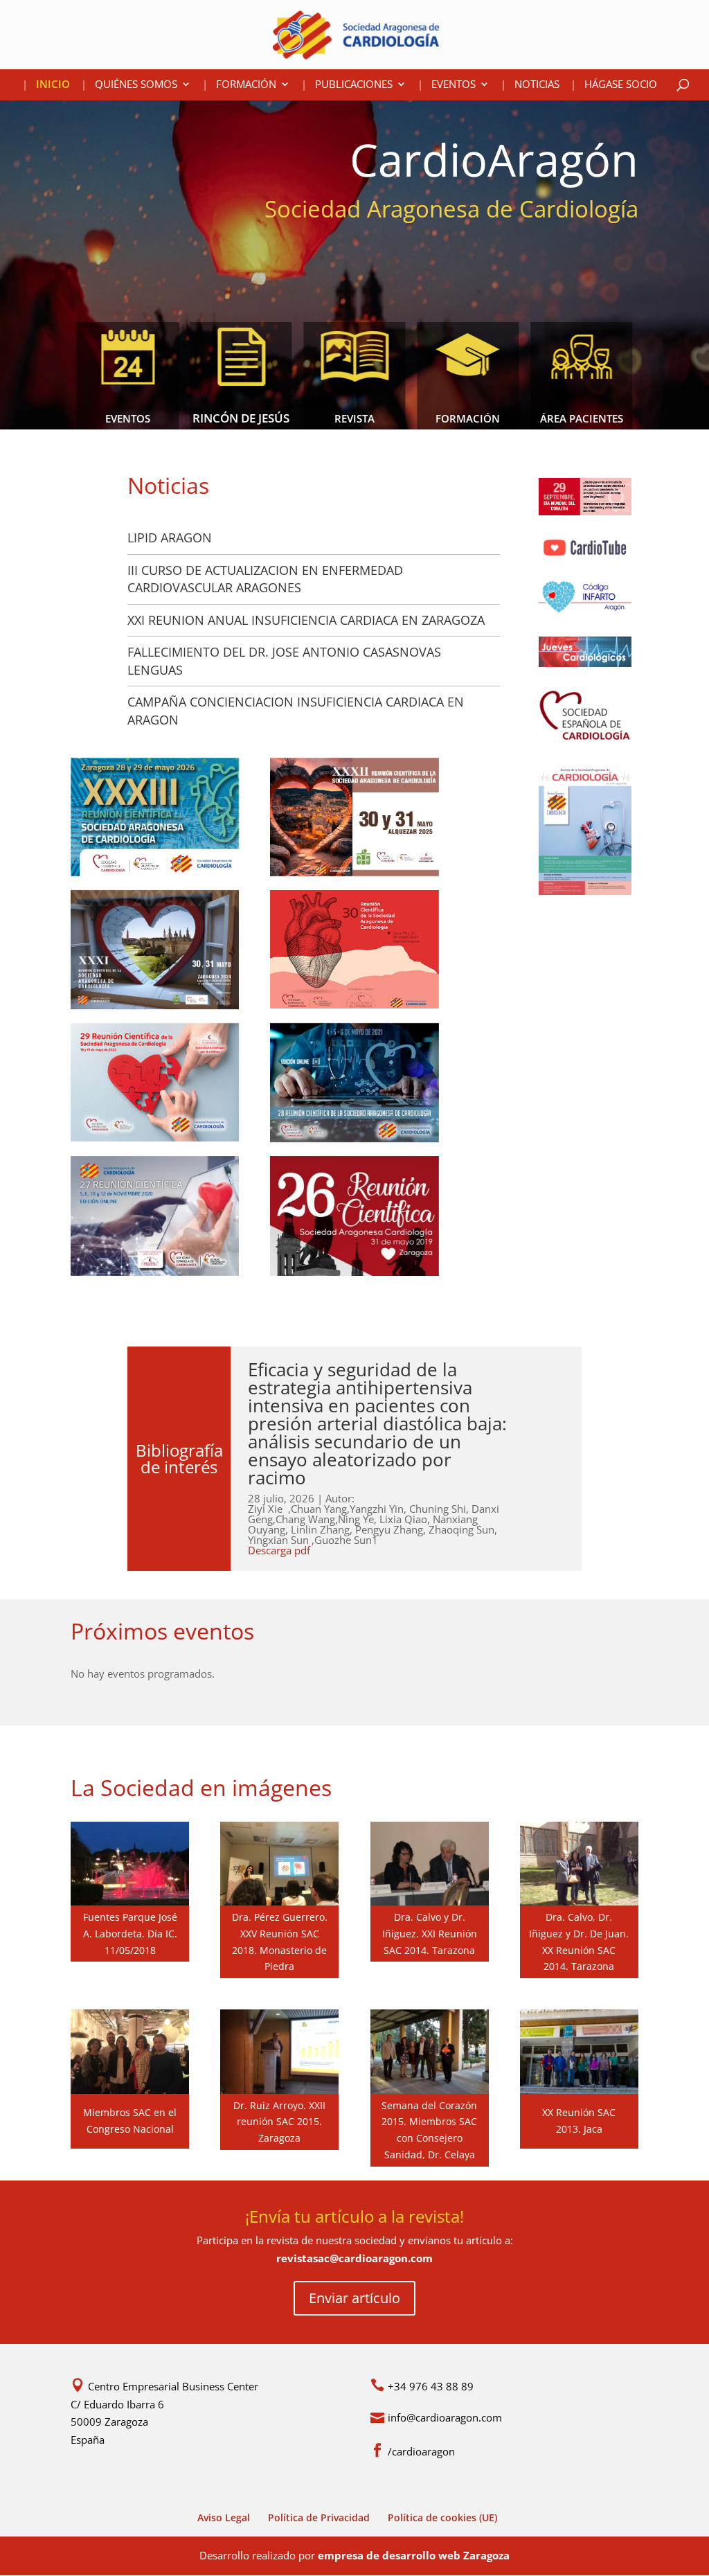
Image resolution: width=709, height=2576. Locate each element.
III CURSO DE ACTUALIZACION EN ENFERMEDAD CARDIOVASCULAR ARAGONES (265, 579)
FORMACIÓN (246, 85)
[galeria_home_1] (430, 1901)
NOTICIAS (537, 85)
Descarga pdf (279, 1550)
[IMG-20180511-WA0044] (130, 1901)
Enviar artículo (354, 2298)
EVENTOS (454, 85)
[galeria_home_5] (579, 1901)
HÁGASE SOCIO (621, 85)
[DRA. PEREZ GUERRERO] (279, 1901)
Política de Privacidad (319, 2517)
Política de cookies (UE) (442, 2517)
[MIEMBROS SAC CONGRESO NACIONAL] (130, 2090)
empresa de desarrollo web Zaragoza (414, 2555)
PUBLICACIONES (354, 85)
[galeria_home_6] (579, 2090)
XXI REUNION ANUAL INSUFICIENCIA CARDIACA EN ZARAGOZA (306, 620)
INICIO (53, 85)
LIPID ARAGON (170, 538)
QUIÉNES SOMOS (136, 85)
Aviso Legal (224, 2517)
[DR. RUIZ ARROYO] (279, 2090)
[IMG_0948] (430, 2090)
